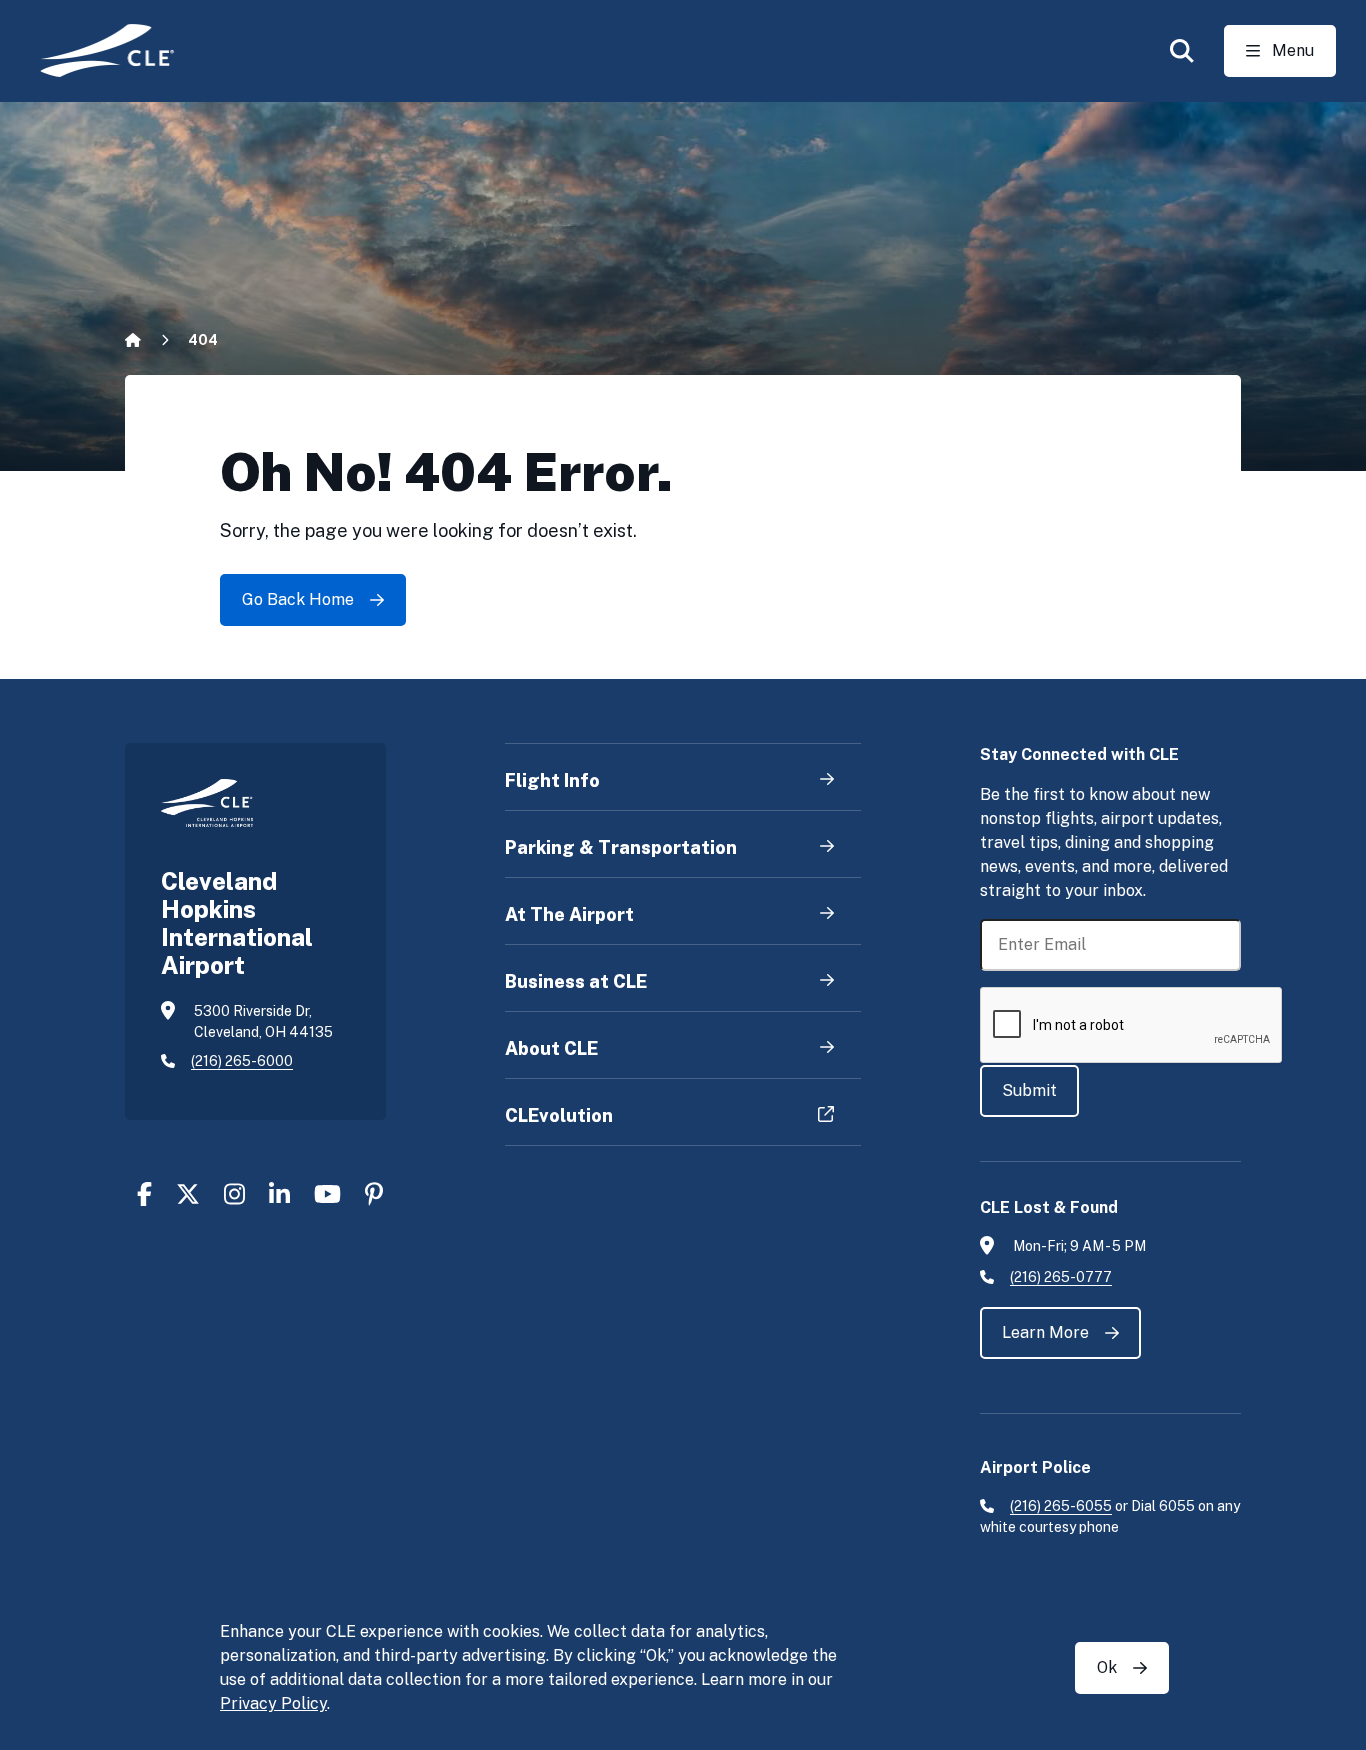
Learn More (1045, 1332)
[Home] (93, 51)
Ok (1107, 1667)
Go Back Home (298, 599)
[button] (1182, 51)
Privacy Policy (273, 1703)
